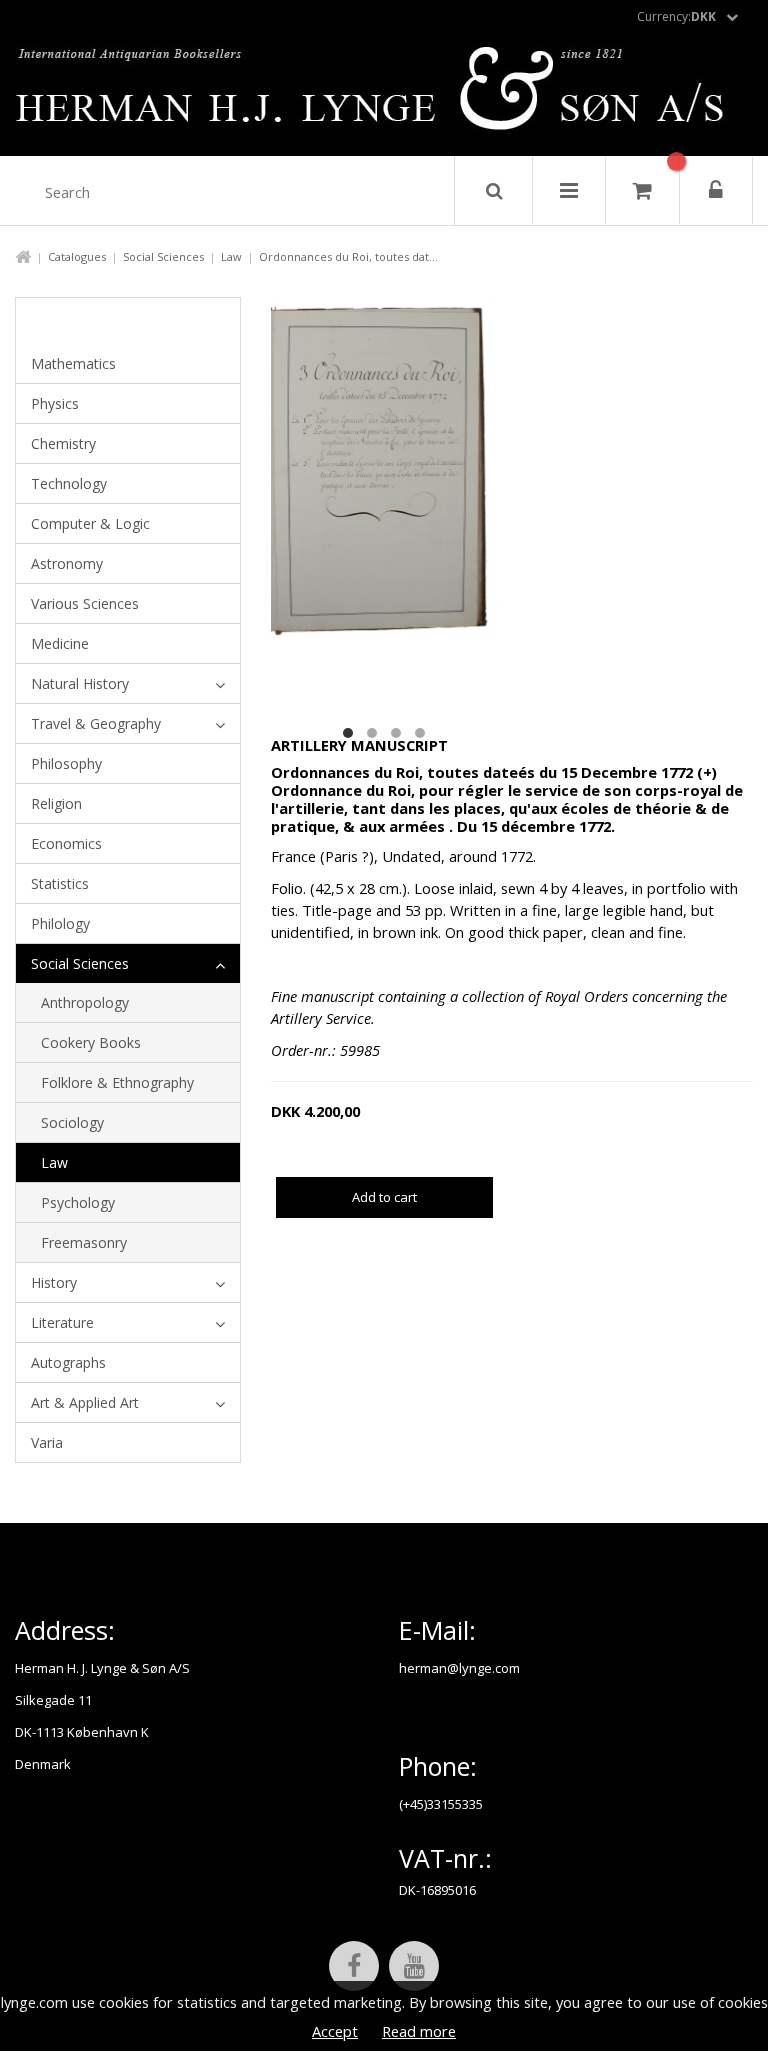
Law (231, 256)
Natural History (80, 683)
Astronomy (67, 563)
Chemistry (63, 443)
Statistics (60, 883)
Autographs (68, 1362)
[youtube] (414, 1966)
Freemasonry (84, 1242)
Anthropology (85, 1002)
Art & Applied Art (85, 1402)
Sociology (72, 1122)
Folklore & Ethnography (117, 1082)
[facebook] (354, 1966)
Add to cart (384, 1197)
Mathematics (73, 363)
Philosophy (66, 763)
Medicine (60, 643)
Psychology (78, 1202)
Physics (55, 403)
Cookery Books (91, 1042)
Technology (69, 483)
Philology (60, 923)
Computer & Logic (90, 523)
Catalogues (77, 256)
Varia (47, 1442)
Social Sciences (163, 256)
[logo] (384, 94)
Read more (419, 2031)
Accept (335, 2031)
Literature (62, 1322)
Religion (56, 803)
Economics (66, 843)
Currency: (676, 16)
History (54, 1282)
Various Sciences (85, 603)
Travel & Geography (96, 723)
